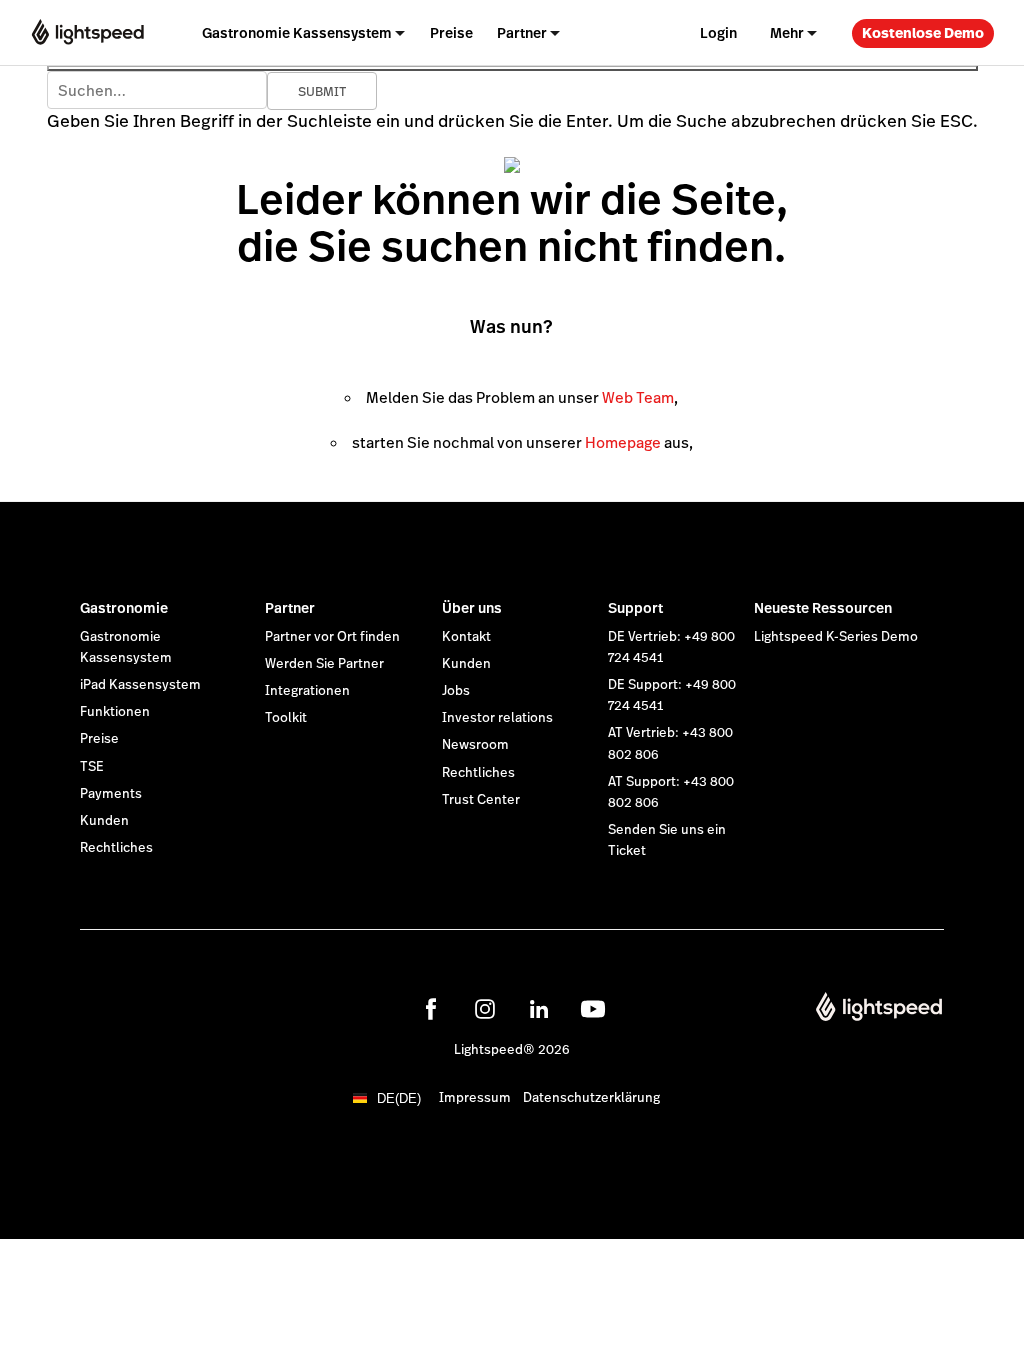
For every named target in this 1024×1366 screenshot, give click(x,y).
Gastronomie (124, 608)
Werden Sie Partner (324, 664)
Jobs (456, 691)
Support (635, 608)
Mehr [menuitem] (787, 33)
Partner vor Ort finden (332, 637)
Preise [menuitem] (451, 33)
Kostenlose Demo (923, 33)
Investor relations (497, 718)
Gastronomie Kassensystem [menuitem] (297, 33)
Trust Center (481, 800)
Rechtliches (116, 848)
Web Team (638, 397)
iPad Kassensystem (140, 685)
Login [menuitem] (718, 33)
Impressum (475, 1098)
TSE (92, 767)
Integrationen (307, 691)
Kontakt (466, 637)
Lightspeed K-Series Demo (836, 637)
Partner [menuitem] (522, 33)
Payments (111, 794)
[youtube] (593, 1009)
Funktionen (115, 712)
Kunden (104, 821)
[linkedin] (539, 1009)
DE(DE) (399, 1098)
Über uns (472, 608)
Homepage (623, 442)
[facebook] (431, 1009)
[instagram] (485, 1009)
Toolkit (286, 718)
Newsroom (475, 745)
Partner (290, 608)
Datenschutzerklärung (591, 1098)
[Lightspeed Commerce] (88, 32)
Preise (99, 739)
